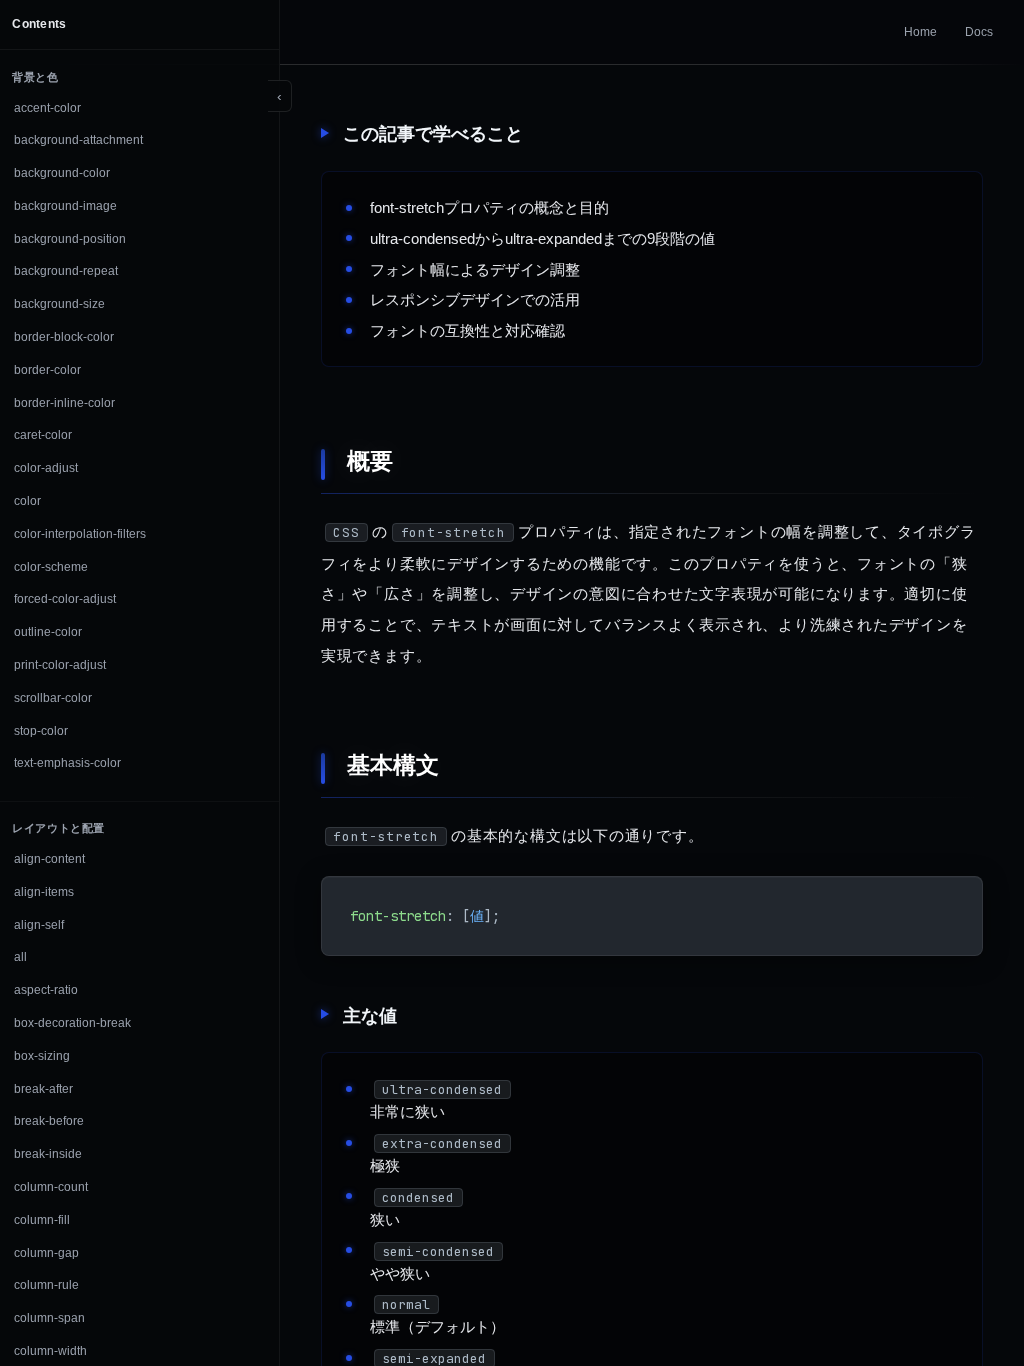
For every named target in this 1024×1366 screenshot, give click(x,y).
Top (966, 1307)
